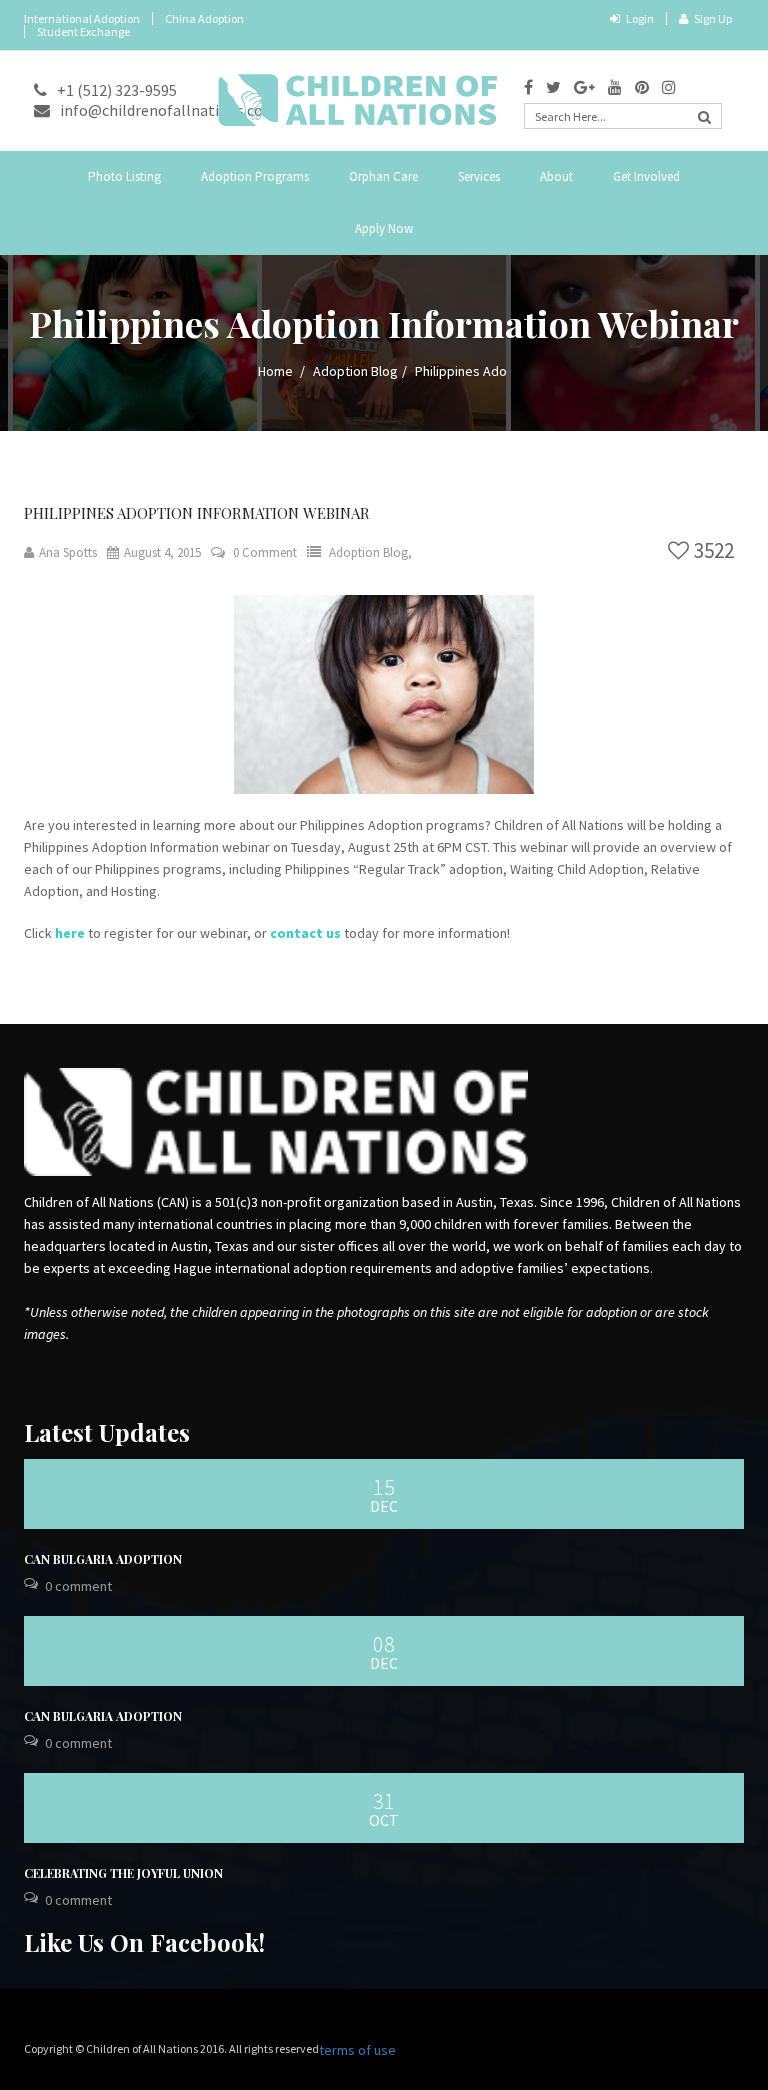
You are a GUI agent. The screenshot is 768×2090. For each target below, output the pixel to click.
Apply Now (384, 228)
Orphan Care (383, 176)
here (70, 933)
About (556, 176)
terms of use (357, 2050)
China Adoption (204, 18)
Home (275, 371)
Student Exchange (83, 31)
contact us (305, 933)
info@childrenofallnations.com (168, 110)
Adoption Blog (355, 371)
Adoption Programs (255, 176)
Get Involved (646, 176)
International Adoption (82, 18)
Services (479, 176)
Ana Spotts (68, 552)
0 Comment (265, 552)
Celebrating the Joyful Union (123, 1873)
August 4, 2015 (162, 552)
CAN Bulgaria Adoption (103, 1559)
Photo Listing (124, 176)
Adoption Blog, (370, 552)
